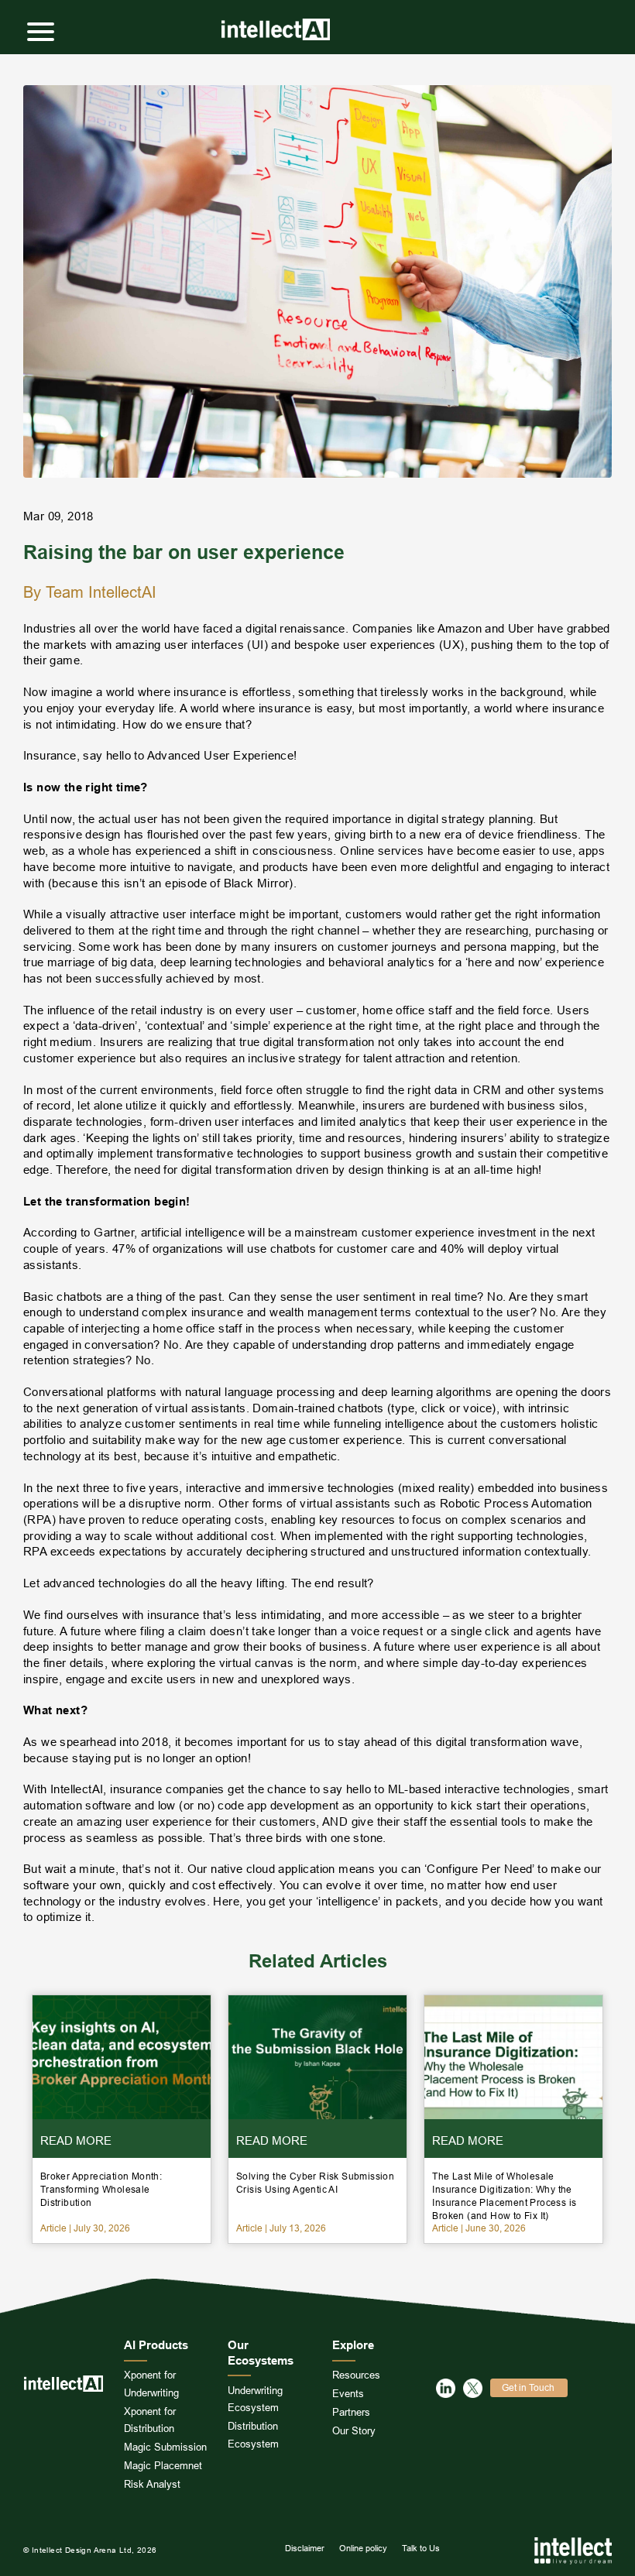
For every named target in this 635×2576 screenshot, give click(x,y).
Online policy (363, 2548)
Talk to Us (421, 2548)
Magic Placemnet (163, 2465)
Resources (356, 2375)
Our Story (354, 2430)
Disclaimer (305, 2548)
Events (348, 2393)
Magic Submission (165, 2447)
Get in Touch (528, 2387)
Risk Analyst (152, 2484)
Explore (353, 2345)
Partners (351, 2412)
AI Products (156, 2345)
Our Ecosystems (261, 2353)
